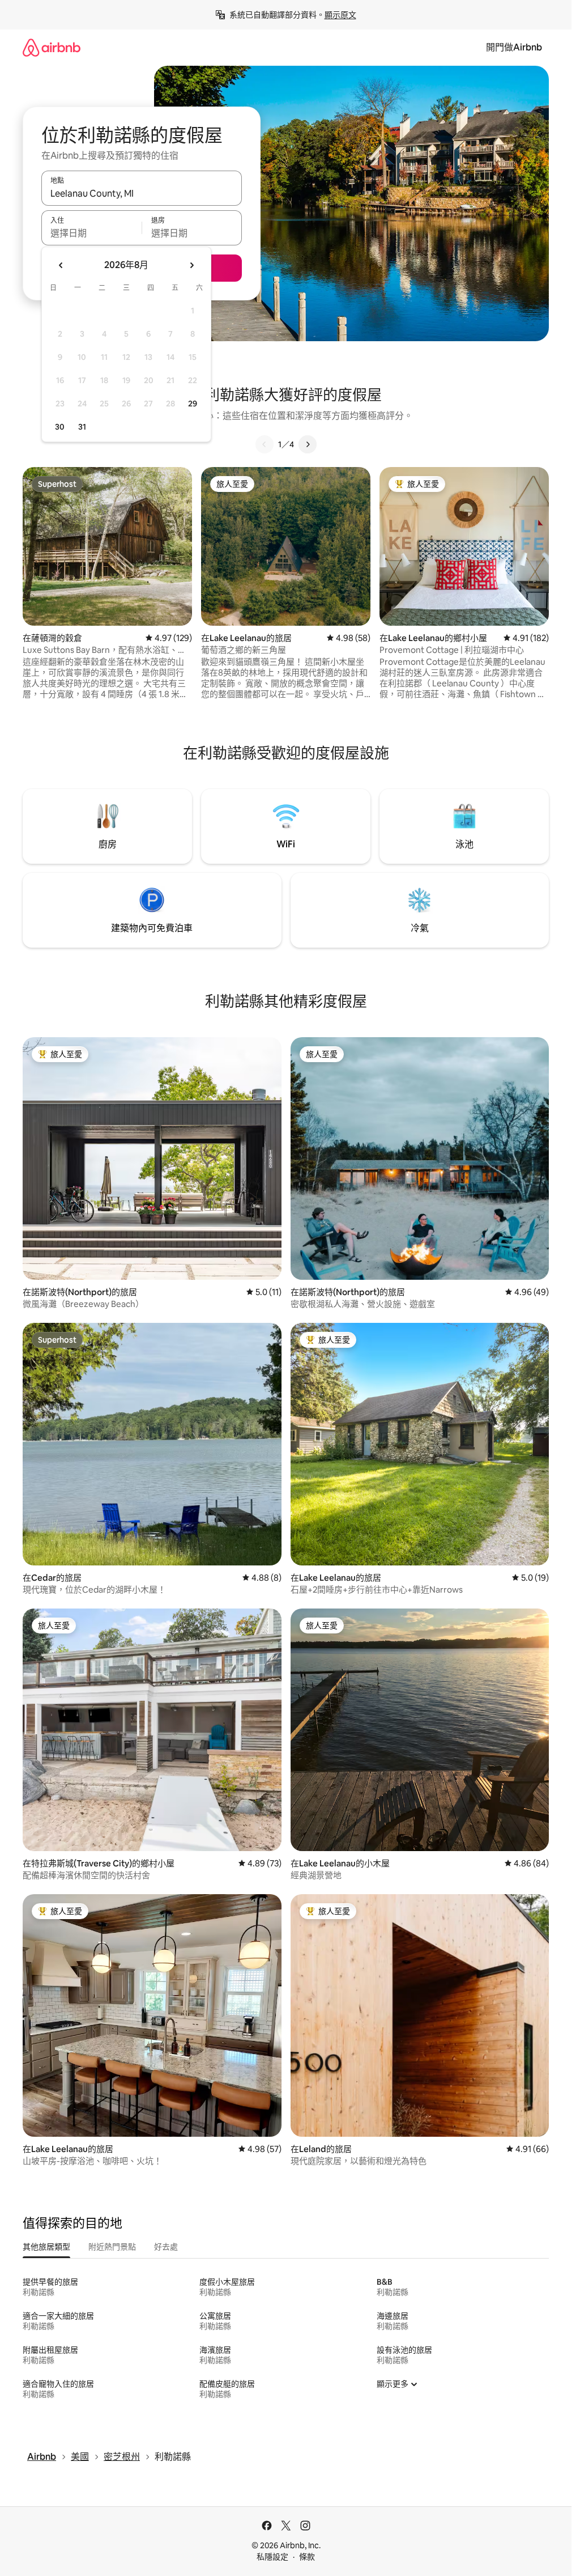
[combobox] (142, 193)
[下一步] (308, 444)
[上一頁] (265, 444)
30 (60, 427)
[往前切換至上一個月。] (61, 265)
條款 (307, 2557)
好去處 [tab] (166, 2247)
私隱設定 (272, 2557)
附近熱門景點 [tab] (112, 2247)
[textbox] (91, 233)
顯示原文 (340, 15)
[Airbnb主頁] (52, 47)
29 (193, 404)
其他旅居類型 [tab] (46, 2247)
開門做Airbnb (514, 47)
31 (82, 427)
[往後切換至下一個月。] (191, 265)
